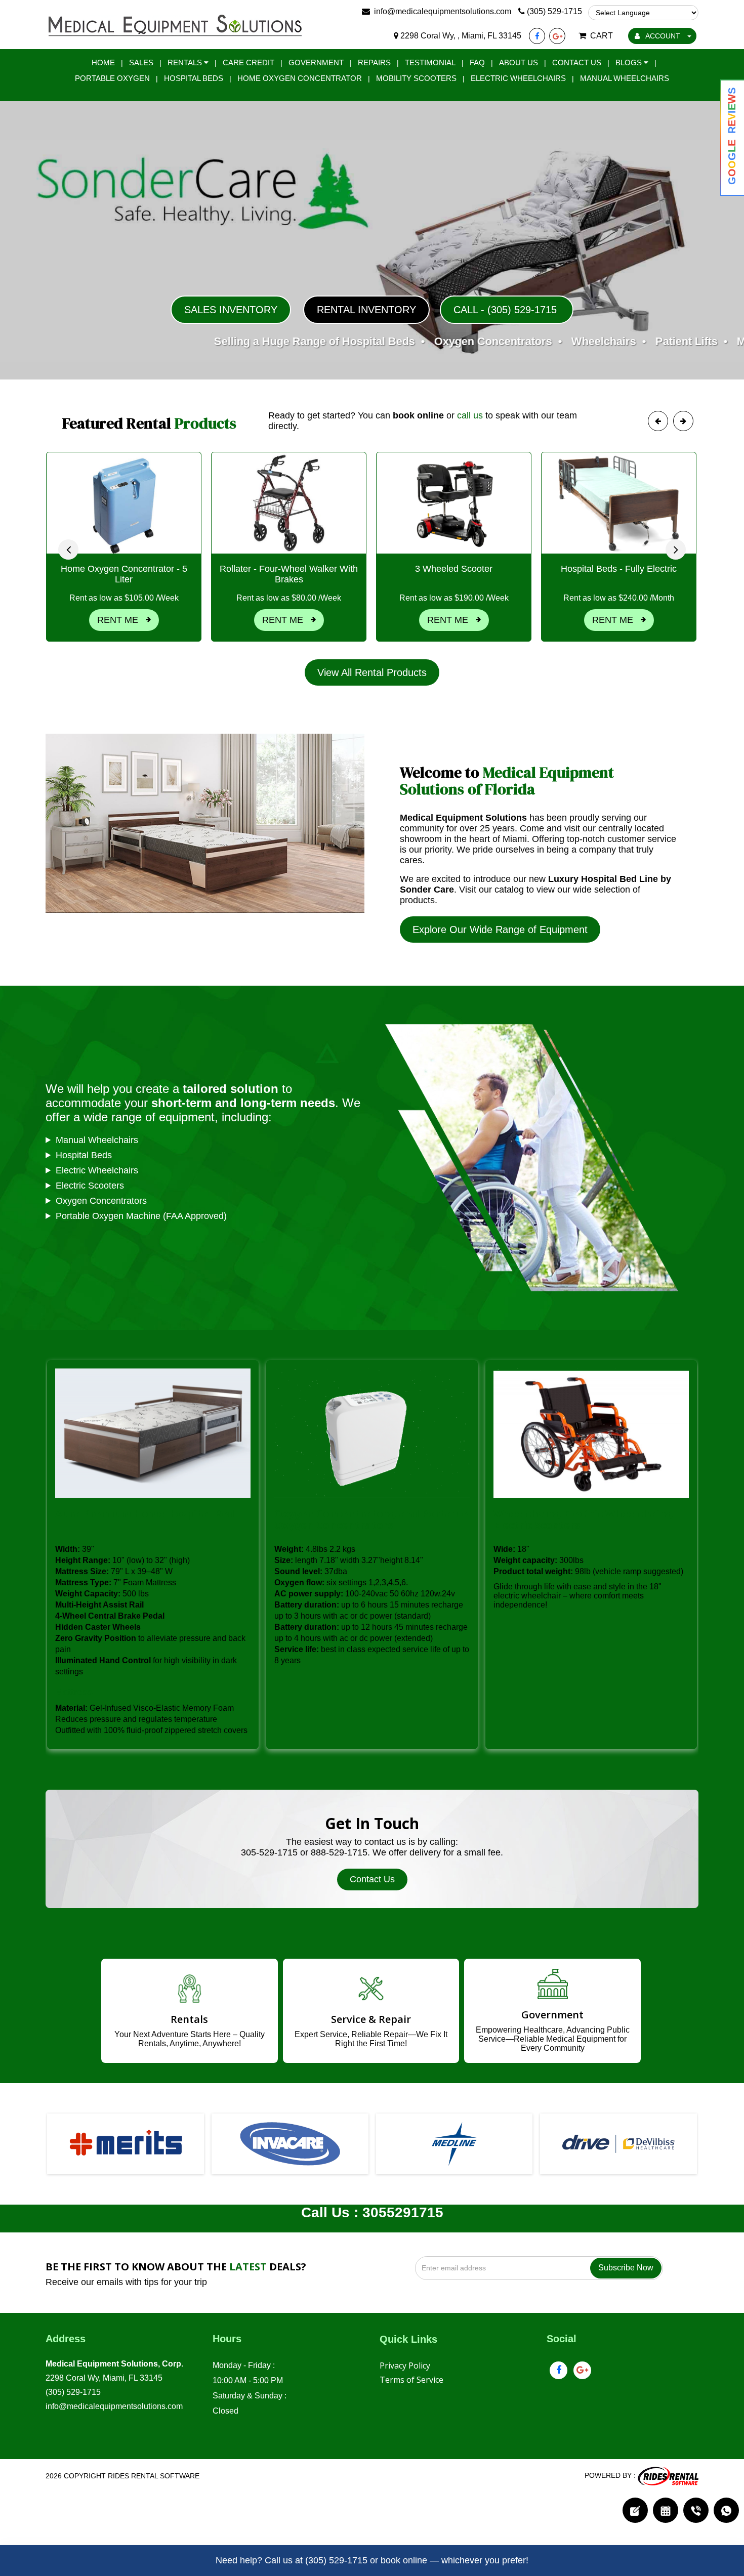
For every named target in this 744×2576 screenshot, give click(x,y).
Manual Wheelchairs (625, 78)
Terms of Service (411, 2380)
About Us (519, 62)
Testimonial (430, 62)
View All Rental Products (372, 672)
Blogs (630, 62)
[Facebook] (537, 36)
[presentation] (68, 550)
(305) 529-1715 (73, 2392)
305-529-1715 (269, 1852)
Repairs (374, 62)
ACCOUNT (663, 36)
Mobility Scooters (416, 78)
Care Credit (249, 62)
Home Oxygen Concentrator (300, 78)
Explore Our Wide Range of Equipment (500, 930)
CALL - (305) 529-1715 (507, 310)
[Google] (557, 36)
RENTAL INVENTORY (366, 310)
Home (103, 62)
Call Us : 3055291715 (372, 2212)
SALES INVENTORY (231, 310)
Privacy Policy (405, 2366)
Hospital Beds (194, 78)
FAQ (477, 62)
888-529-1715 (339, 1852)
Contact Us (577, 62)
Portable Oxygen (112, 78)
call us (470, 415)
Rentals (186, 62)
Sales (141, 62)
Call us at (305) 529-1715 (316, 2560)
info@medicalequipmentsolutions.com (114, 2406)
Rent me (121, 620)
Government (316, 62)
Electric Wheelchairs (518, 78)
